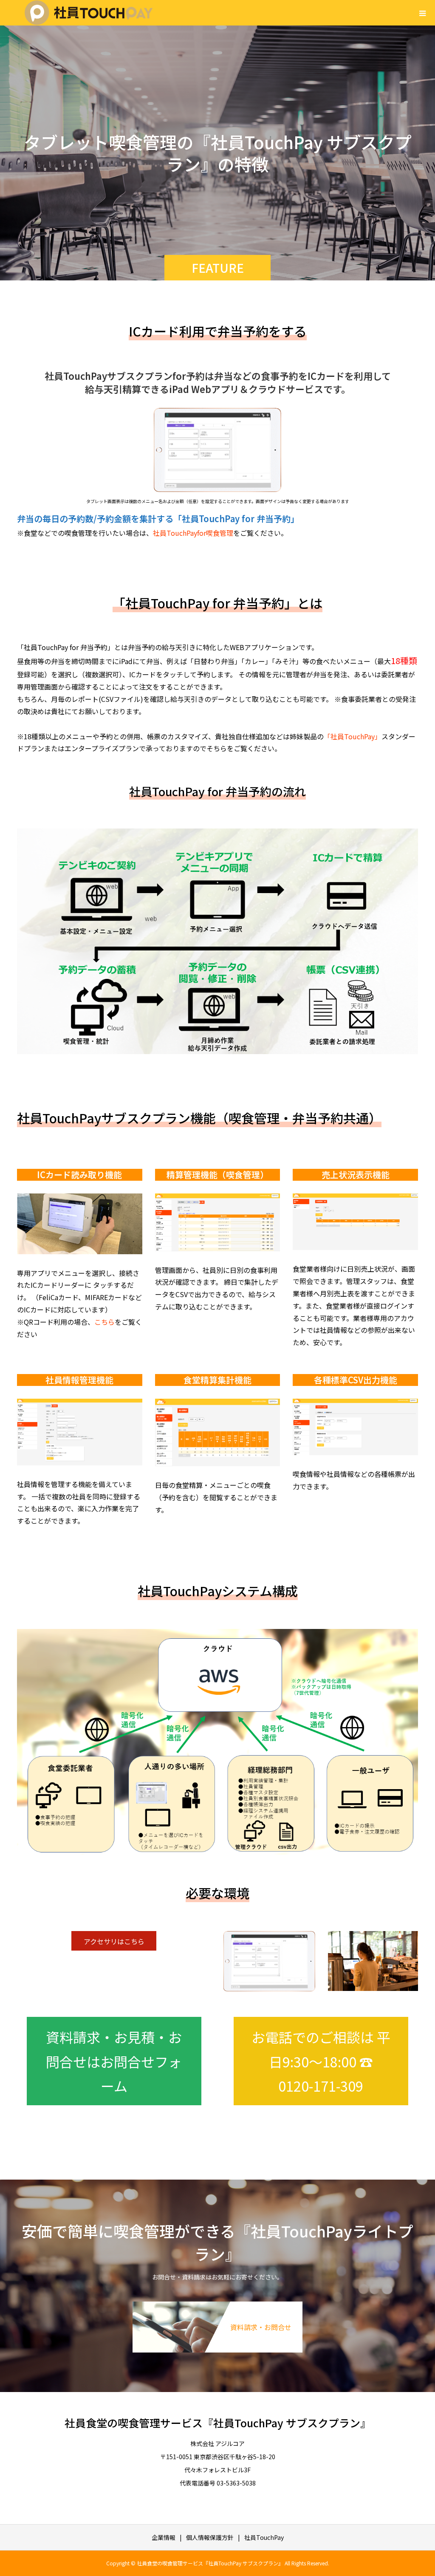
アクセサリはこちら (114, 1941)
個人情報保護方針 (210, 2537)
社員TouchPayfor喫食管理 (193, 533)
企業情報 (164, 2537)
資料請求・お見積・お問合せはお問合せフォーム (114, 2061)
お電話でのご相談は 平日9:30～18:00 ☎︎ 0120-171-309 (321, 2061)
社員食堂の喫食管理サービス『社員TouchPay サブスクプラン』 (218, 2423)
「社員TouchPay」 (353, 736)
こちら (105, 1322)
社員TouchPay (264, 2537)
